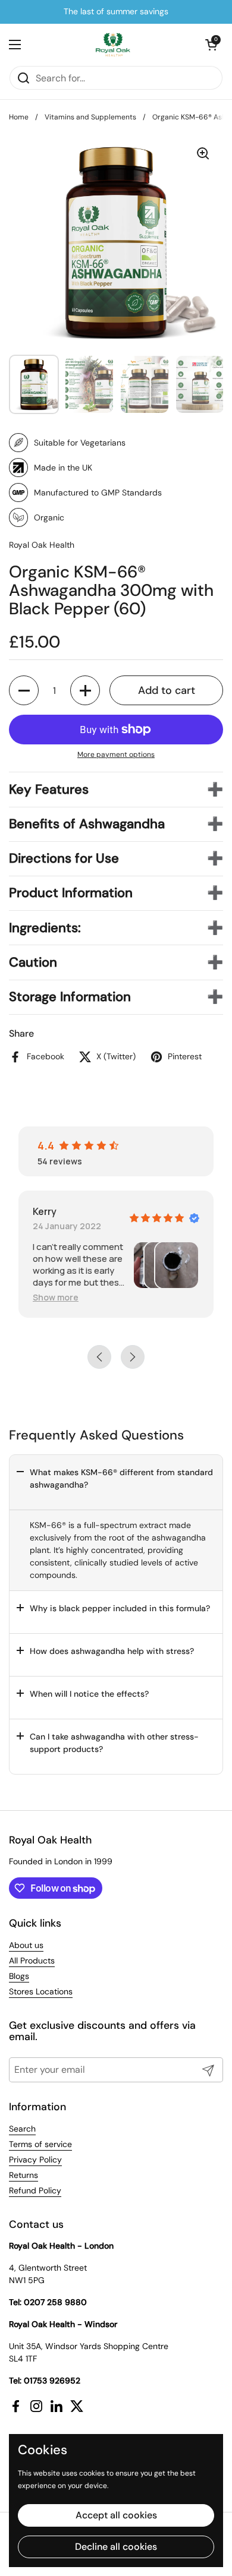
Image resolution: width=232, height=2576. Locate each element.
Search (22, 2129)
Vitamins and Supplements (90, 117)
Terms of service (40, 2144)
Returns (23, 2175)
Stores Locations (41, 1991)
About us (26, 1945)
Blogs (19, 1976)
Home (19, 117)
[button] (211, 45)
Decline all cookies (116, 2547)
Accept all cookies (116, 2515)
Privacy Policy (35, 2160)
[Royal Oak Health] (113, 45)
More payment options (116, 755)
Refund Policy (35, 2190)
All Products (32, 1961)
